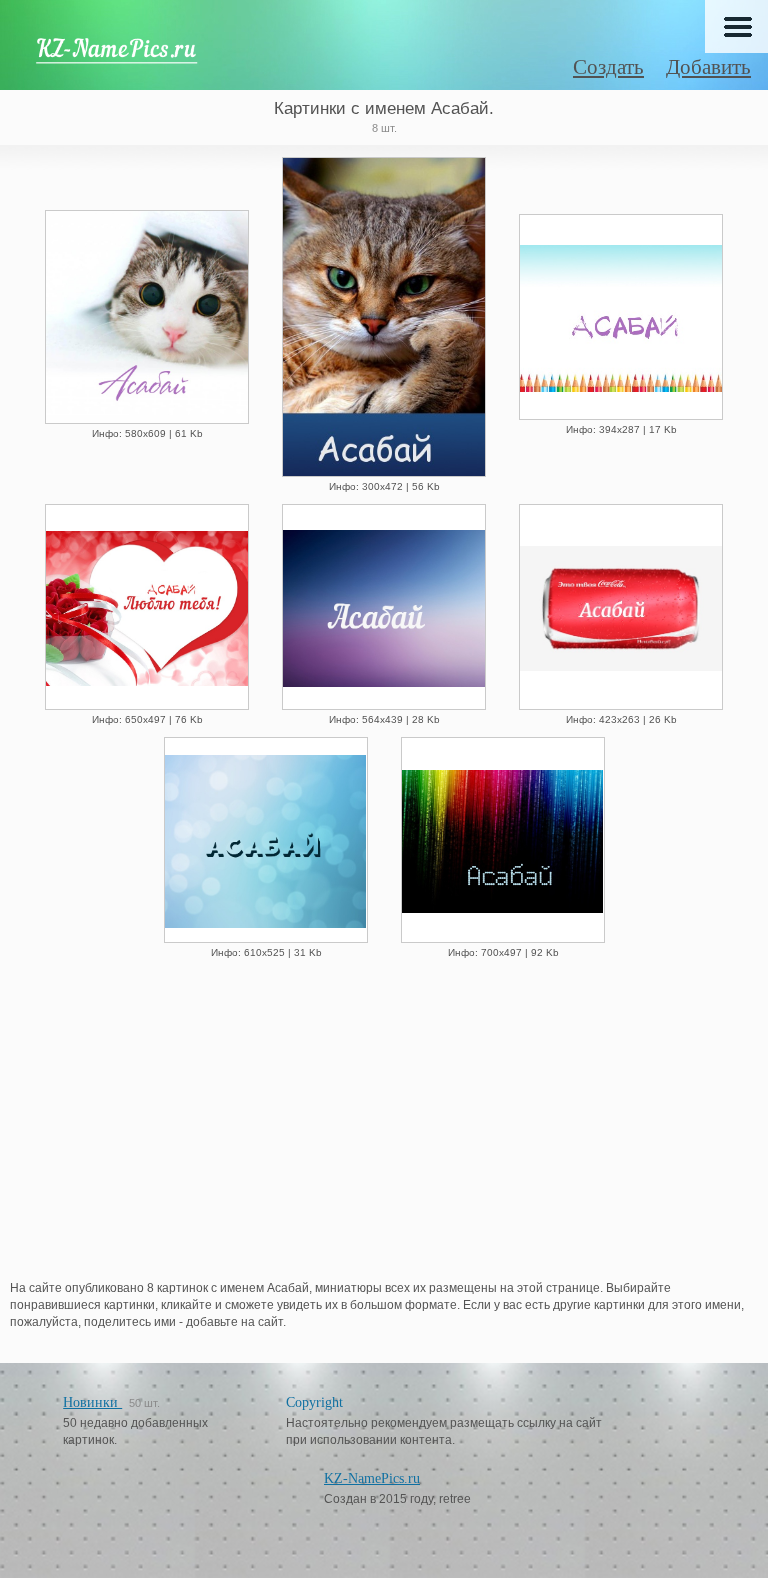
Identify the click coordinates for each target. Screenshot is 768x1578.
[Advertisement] (384, 1125)
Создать (608, 67)
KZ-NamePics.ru (372, 1478)
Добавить (708, 67)
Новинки (92, 1402)
